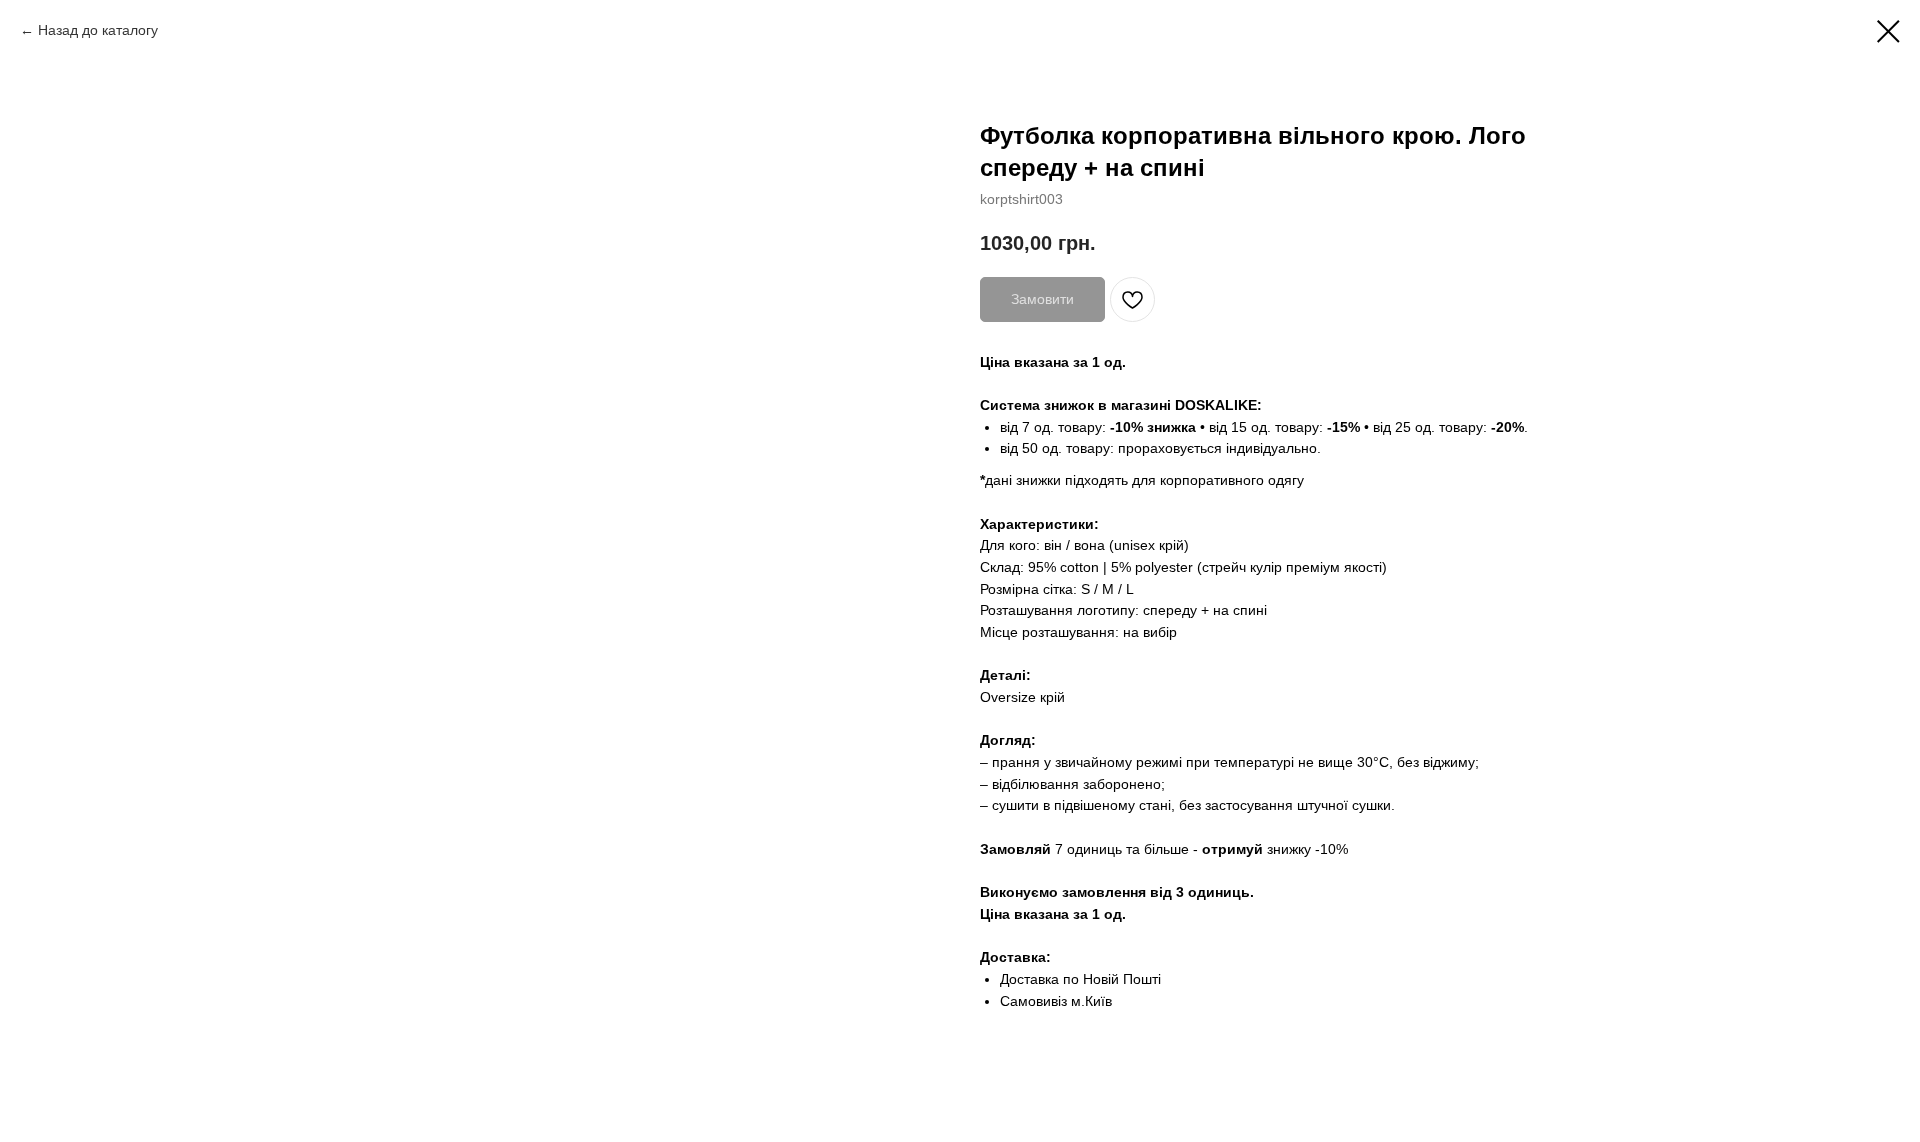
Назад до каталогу (98, 30)
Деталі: (1005, 675)
